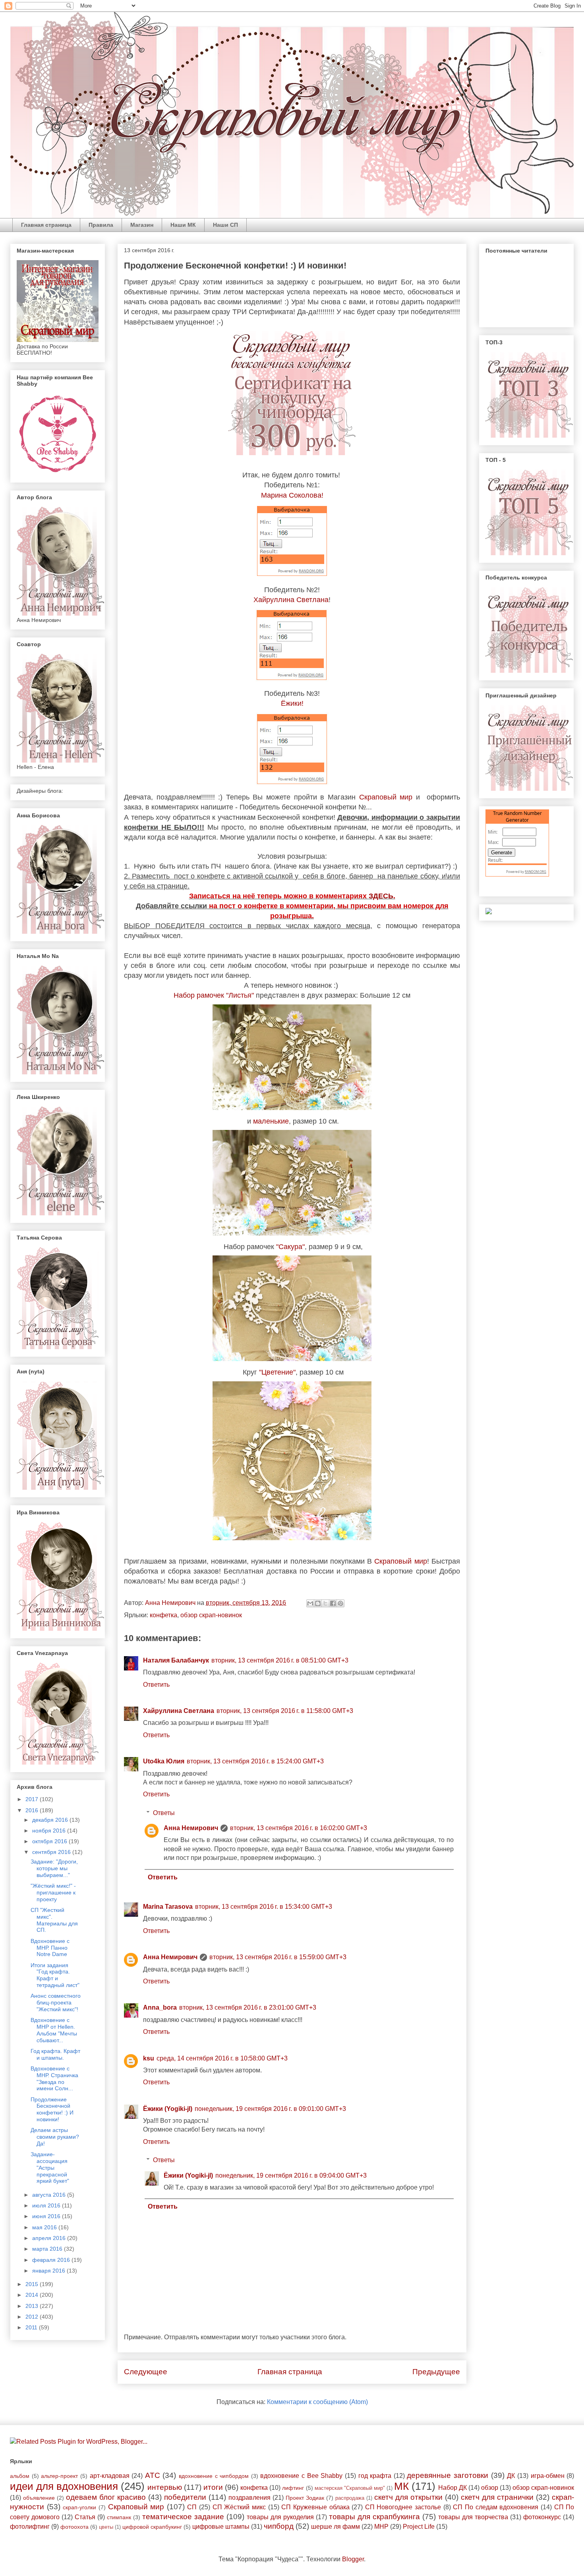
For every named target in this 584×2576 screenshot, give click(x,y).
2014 (33, 2295)
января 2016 (49, 2271)
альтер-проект (59, 2476)
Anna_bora (160, 2007)
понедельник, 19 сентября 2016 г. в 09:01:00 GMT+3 (270, 2109)
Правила (101, 225)
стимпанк (119, 2517)
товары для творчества (473, 2517)
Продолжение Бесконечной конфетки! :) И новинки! (52, 2109)
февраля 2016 (52, 2260)
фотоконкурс (542, 2517)
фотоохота (74, 2527)
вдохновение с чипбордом (214, 2476)
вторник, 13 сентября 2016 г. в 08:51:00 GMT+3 (280, 1660)
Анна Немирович (191, 1828)
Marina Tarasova (168, 1907)
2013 (33, 2306)
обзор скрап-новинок (211, 1615)
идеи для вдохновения (64, 2486)
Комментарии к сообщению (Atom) (317, 2402)
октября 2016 (50, 1841)
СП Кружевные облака (315, 2507)
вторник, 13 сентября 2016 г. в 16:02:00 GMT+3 (299, 1828)
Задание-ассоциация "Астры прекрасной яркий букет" (50, 2168)
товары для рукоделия (280, 2517)
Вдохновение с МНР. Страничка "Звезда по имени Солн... (54, 2078)
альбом (20, 2476)
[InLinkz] (489, 911)
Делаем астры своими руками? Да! (55, 2137)
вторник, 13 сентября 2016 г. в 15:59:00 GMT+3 (278, 1957)
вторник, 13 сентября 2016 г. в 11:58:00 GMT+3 (285, 1711)
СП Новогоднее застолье (403, 2507)
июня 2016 (47, 2216)
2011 (32, 2327)
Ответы (164, 1813)
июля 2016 (47, 2205)
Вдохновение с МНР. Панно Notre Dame (50, 1948)
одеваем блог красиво (106, 2497)
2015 (33, 2284)
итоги (213, 2487)
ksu (149, 2058)
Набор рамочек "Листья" (214, 995)
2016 (33, 1810)
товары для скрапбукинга (374, 2517)
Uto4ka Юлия (164, 1761)
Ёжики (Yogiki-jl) (168, 2109)
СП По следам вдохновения (496, 2507)
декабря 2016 (51, 1820)
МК (401, 2486)
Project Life (419, 2527)
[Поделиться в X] (325, 1603)
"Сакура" (290, 1247)
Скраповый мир (386, 797)
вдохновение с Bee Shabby (301, 2476)
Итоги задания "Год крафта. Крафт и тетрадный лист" (55, 1975)
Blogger (353, 2559)
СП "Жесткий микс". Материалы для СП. (54, 1920)
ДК (511, 2476)
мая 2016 (45, 2227)
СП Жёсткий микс (239, 2507)
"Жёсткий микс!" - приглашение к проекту (53, 1892)
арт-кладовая (110, 2476)
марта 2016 (48, 2249)
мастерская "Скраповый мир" (350, 2488)
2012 (33, 2317)
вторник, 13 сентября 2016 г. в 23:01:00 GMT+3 (248, 2007)
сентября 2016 (52, 1852)
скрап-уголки (79, 2507)
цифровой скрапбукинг (152, 2527)
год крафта (375, 2476)
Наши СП (225, 225)
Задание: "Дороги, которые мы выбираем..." (54, 1868)
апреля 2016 (50, 2238)
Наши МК (183, 225)
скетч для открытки (408, 2497)
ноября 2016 (50, 1831)
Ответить (156, 1685)
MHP (381, 2527)
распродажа (350, 2498)
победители (185, 2497)
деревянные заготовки (448, 2475)
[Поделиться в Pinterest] (340, 1603)
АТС (153, 2475)
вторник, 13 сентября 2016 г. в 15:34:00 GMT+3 (264, 1907)
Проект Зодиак (305, 2498)
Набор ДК (453, 2488)
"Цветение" (277, 1372)
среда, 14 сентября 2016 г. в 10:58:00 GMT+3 (222, 2058)
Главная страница (46, 225)
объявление (39, 2498)
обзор (490, 2488)
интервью (165, 2487)
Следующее (146, 2372)
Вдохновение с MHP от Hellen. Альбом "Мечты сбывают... (54, 2030)
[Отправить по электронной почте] (310, 1603)
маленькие (271, 1121)
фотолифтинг (30, 2527)
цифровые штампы (221, 2527)
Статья (85, 2517)
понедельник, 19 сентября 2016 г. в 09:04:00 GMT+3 (291, 2175)
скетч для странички (497, 2497)
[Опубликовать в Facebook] (333, 1603)
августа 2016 (50, 2195)
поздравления (249, 2498)
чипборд (279, 2526)
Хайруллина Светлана (291, 600)
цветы (106, 2527)
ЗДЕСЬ (381, 896)
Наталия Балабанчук (176, 1660)
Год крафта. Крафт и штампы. (55, 2054)
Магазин (142, 225)
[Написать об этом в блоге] (318, 1603)
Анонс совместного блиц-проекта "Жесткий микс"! (56, 2002)
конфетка (163, 1615)
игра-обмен (548, 2476)
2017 (33, 1799)
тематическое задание (183, 2517)
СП (192, 2507)
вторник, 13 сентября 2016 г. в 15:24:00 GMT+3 (255, 1761)
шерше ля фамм (336, 2527)
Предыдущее (436, 2372)
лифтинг (293, 2488)
